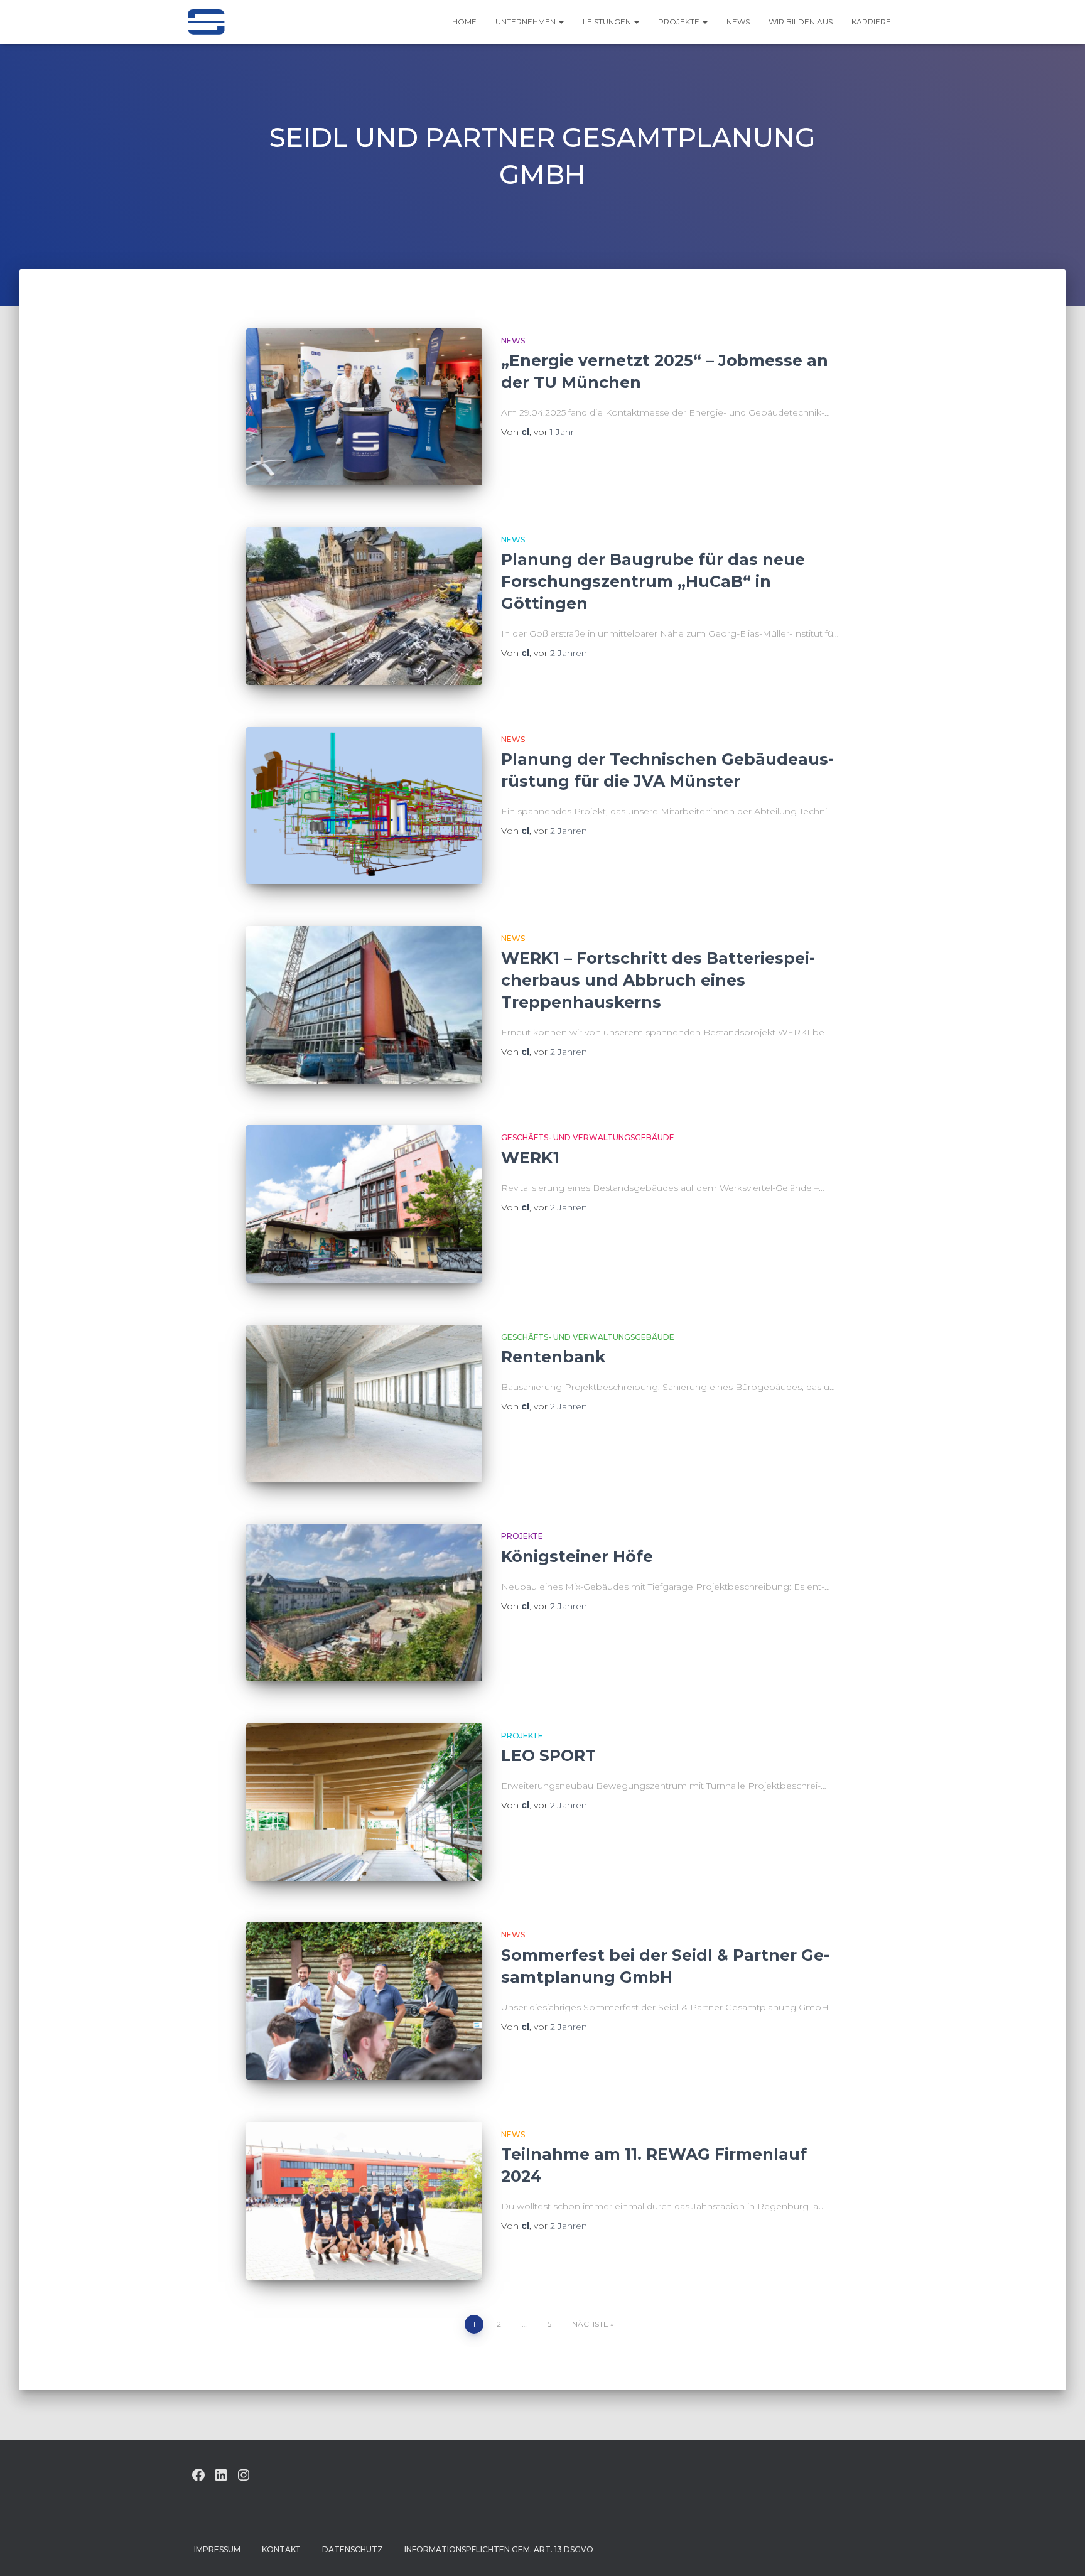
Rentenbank (553, 1357)
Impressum (217, 2549)
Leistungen (608, 22)
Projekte (680, 22)
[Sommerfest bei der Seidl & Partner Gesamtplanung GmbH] (364, 2001)
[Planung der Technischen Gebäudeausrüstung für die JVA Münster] (364, 806)
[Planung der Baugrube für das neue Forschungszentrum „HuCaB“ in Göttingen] (364, 606)
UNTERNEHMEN (526, 22)
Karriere (871, 22)
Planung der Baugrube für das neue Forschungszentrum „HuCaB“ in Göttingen (653, 581)
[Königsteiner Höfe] (364, 1603)
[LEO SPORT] (364, 1802)
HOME (464, 22)
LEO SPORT (548, 1755)
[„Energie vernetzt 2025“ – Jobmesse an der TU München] (364, 407)
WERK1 (530, 1158)
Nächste (590, 2324)
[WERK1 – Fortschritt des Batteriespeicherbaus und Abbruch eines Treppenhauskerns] (364, 1005)
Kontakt (281, 2549)
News (738, 22)
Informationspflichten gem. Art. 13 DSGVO (499, 2549)
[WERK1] (364, 1204)
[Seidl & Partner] (206, 22)
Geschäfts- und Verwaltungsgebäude (588, 1137)
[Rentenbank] (364, 1404)
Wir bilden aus (801, 22)
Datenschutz (353, 2549)
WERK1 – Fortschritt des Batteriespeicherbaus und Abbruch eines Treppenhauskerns (658, 980)
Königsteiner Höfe (577, 1556)
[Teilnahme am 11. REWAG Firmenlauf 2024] (364, 2201)
